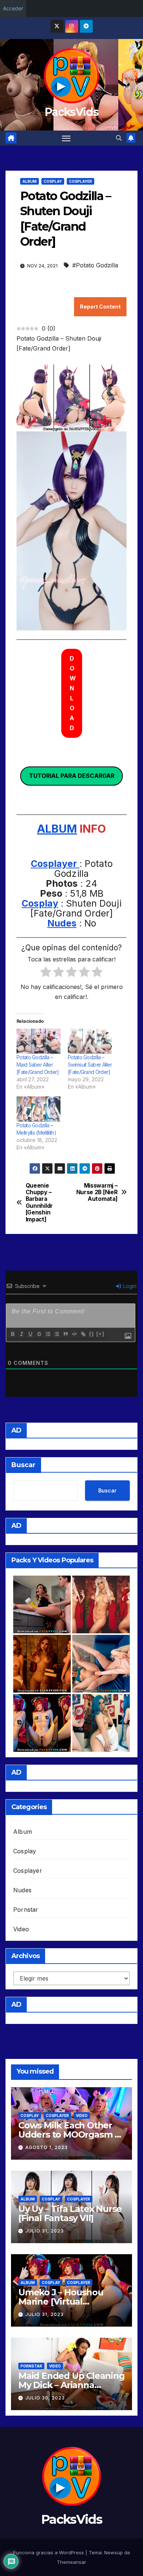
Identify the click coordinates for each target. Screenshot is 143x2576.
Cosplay (53, 181)
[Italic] (21, 1334)
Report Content (100, 307)
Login (129, 1286)
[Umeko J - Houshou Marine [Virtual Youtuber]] (42, 1723)
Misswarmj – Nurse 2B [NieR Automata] (97, 1193)
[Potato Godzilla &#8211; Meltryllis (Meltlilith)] (38, 1109)
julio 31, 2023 (45, 2231)
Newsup (113, 2552)
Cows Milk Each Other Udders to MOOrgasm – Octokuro (68, 2134)
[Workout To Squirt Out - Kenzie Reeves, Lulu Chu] (101, 1664)
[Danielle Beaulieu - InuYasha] (101, 1604)
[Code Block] (74, 1334)
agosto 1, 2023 (47, 2147)
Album (30, 181)
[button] (119, 138)
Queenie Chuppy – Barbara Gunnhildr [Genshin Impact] (39, 1203)
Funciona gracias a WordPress (49, 2552)
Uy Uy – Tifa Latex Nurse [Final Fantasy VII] (70, 2213)
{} (92, 1334)
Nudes (62, 923)
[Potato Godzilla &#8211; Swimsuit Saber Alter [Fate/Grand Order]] (90, 1041)
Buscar (23, 1465)
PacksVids (71, 112)
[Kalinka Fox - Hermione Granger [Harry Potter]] (42, 1664)
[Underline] (30, 1334)
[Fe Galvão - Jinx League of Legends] (101, 1723)
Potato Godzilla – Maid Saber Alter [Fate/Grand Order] (38, 1065)
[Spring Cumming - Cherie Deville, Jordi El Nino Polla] (42, 1604)
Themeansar (71, 2562)
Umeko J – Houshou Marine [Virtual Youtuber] (61, 2301)
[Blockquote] (65, 1334)
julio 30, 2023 (45, 2398)
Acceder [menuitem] (13, 8)
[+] (100, 1334)
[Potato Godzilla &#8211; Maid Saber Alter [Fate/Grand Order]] (38, 1041)
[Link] (83, 1334)
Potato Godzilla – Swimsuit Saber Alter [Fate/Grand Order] (90, 1065)
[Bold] (12, 1334)
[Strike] (39, 1334)
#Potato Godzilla (95, 265)
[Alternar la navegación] (66, 138)
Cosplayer (80, 181)
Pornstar (26, 1910)
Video (21, 1929)
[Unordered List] (56, 1334)
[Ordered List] (48, 1334)
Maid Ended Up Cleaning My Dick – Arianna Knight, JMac (71, 2385)
